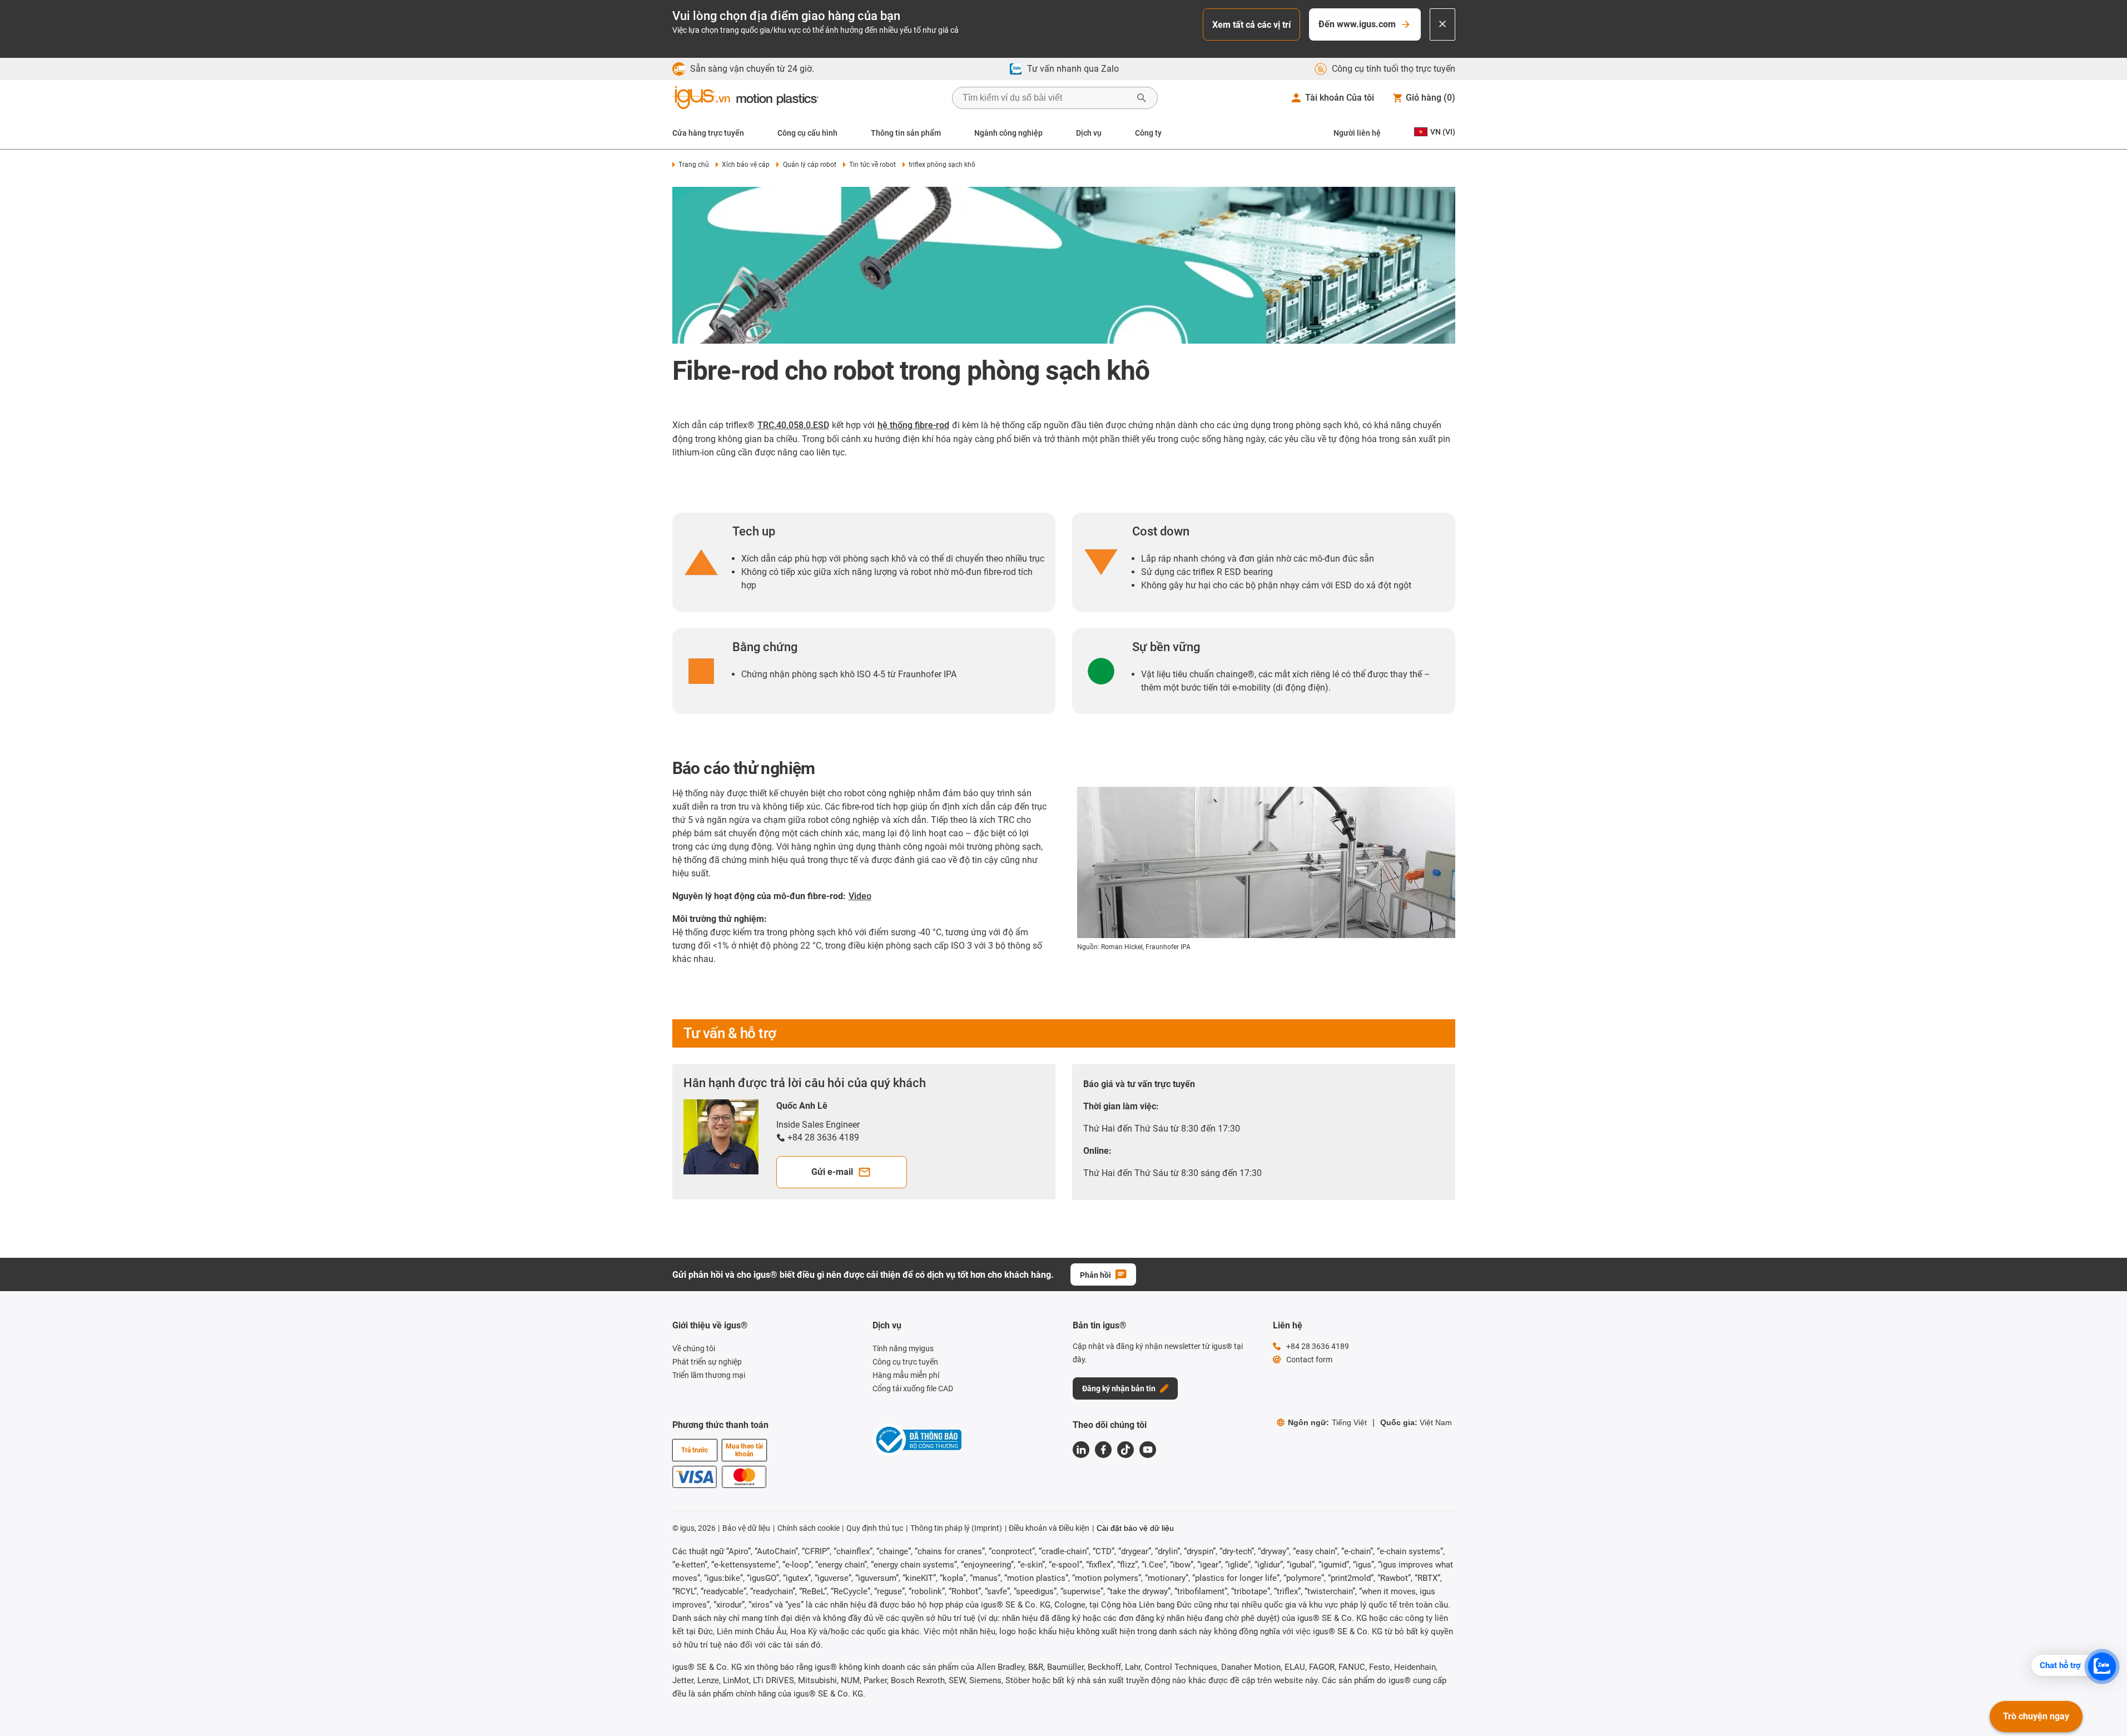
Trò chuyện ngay (2036, 1716)
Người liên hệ (1357, 133)
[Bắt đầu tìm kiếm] (1142, 98)
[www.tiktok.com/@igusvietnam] (1126, 1450)
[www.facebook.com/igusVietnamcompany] (1103, 1450)
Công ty (1148, 133)
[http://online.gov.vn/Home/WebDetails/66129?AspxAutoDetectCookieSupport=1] (917, 1442)
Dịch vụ (1089, 133)
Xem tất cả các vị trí (1251, 25)
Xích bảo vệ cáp (746, 165)
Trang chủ (694, 165)
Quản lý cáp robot (809, 165)
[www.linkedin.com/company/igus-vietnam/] (1081, 1450)
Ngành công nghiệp (1008, 133)
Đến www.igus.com (1357, 24)
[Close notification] (1442, 24)
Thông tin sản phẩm (906, 133)
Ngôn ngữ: (1327, 1422)
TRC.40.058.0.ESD (793, 425)
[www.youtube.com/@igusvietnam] (1148, 1450)
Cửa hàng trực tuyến (708, 133)
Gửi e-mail (832, 1172)
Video (860, 896)
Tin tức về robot (872, 165)
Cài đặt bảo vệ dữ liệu (1135, 1528)
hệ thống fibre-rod (913, 425)
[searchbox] (1046, 98)
